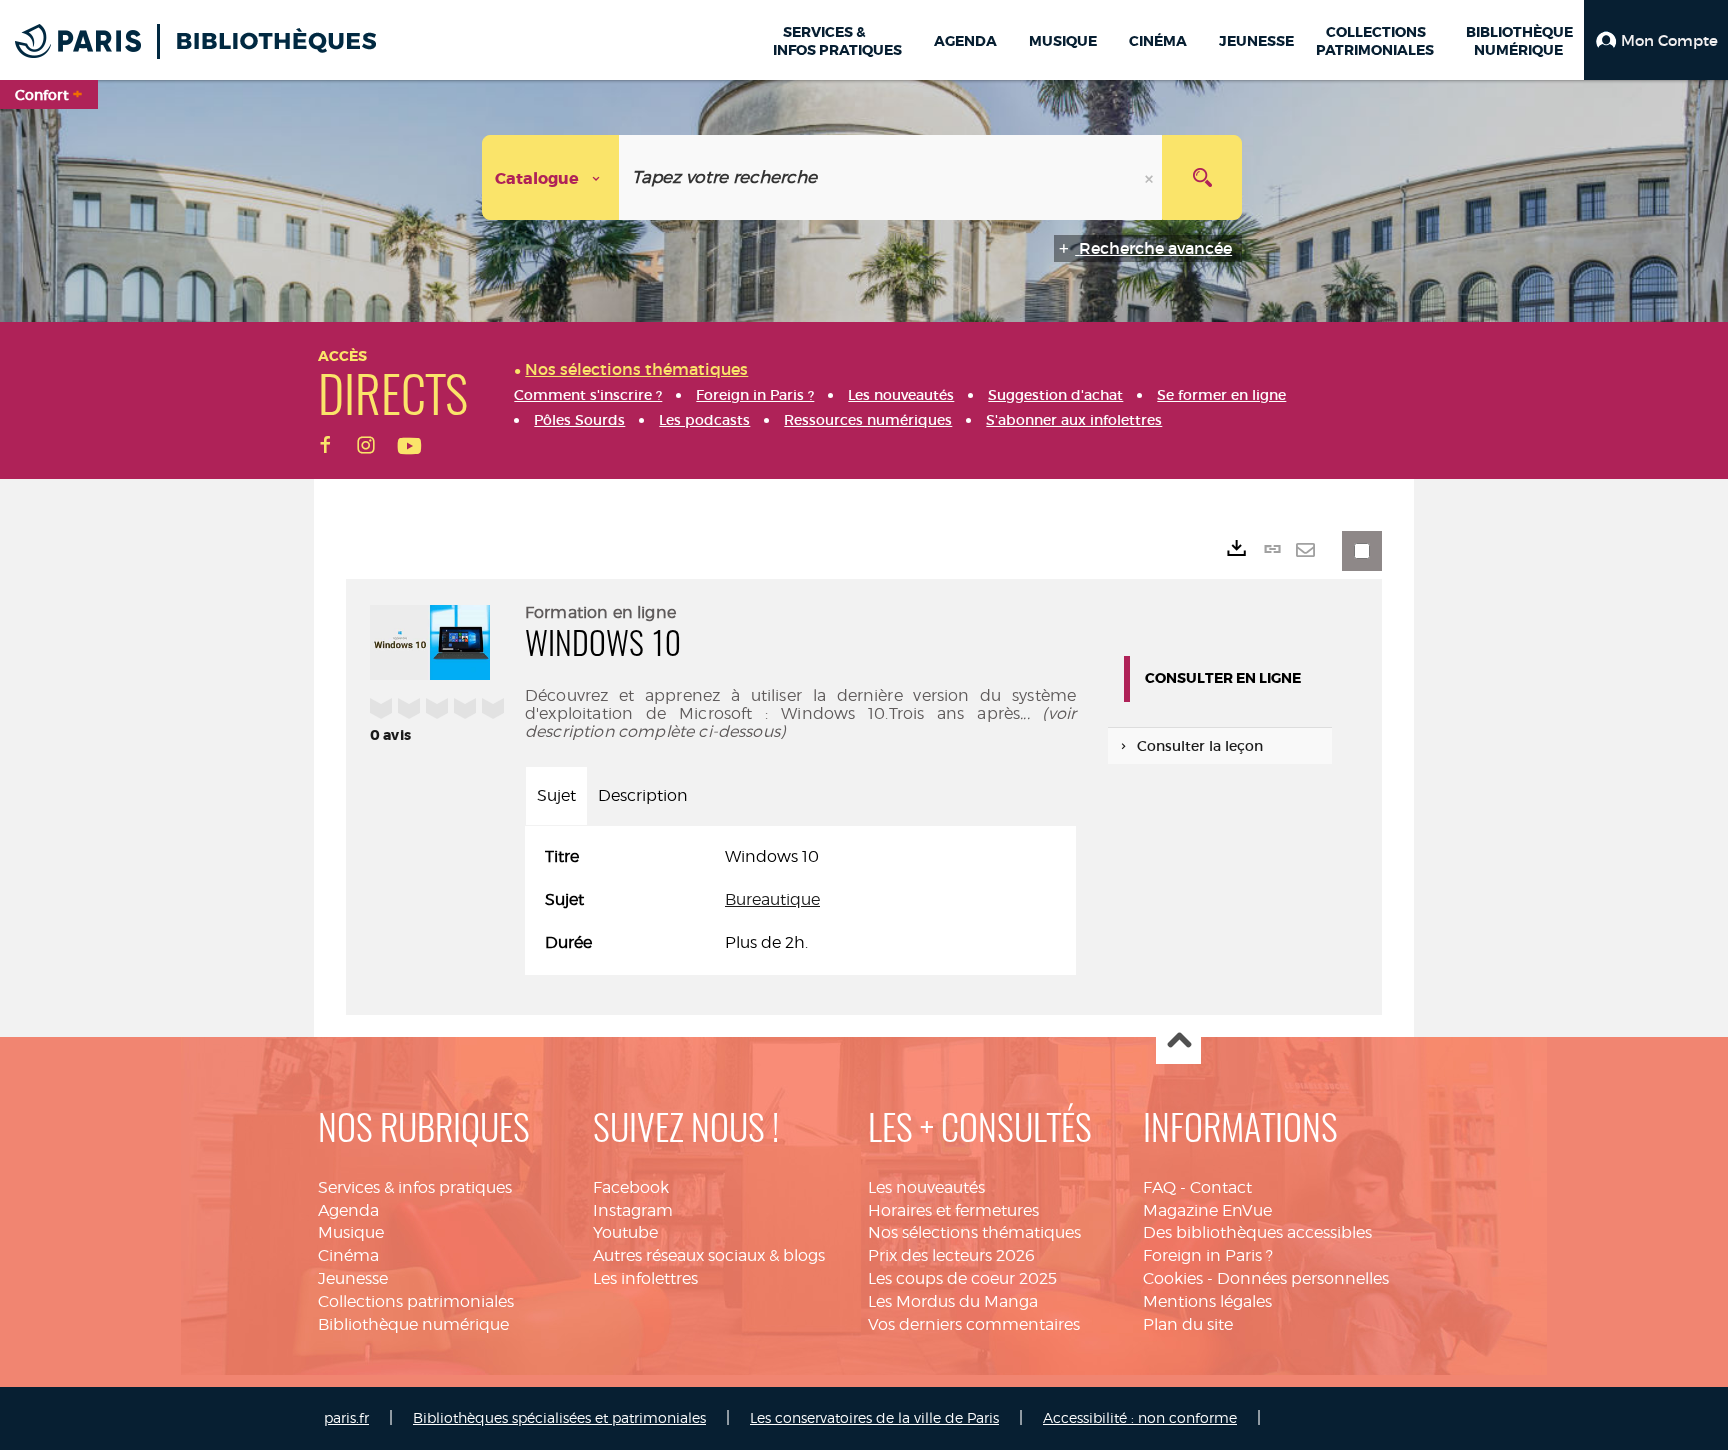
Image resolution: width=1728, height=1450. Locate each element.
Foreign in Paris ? (1208, 1255)
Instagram (633, 1210)
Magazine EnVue (1207, 1210)
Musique (351, 1232)
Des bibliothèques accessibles (1257, 1232)
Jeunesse (353, 1278)
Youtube (625, 1232)
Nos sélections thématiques (974, 1232)
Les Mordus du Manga (953, 1301)
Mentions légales (1207, 1301)
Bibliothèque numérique (413, 1324)
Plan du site (1188, 1324)
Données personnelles (1303, 1278)
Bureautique (772, 899)
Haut (1178, 1042)
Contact (1221, 1187)
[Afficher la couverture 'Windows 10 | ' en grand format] (430, 639)
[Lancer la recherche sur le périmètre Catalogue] (1202, 177)
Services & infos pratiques (415, 1187)
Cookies (1173, 1278)
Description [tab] (643, 795)
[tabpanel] (800, 900)
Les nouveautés (926, 1187)
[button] (1656, 40)
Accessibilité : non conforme (1140, 1417)
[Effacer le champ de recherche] (1151, 177)
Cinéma (348, 1255)
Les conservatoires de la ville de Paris (874, 1417)
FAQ (1159, 1187)
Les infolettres (645, 1278)
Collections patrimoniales (416, 1301)
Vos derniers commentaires (974, 1324)
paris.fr (346, 1417)
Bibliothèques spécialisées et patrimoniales (559, 1417)
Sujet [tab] (556, 795)
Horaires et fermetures (953, 1210)
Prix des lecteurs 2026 (951, 1255)
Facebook (631, 1187)
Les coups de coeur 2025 (962, 1278)
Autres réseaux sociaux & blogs (709, 1255)
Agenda (348, 1210)
